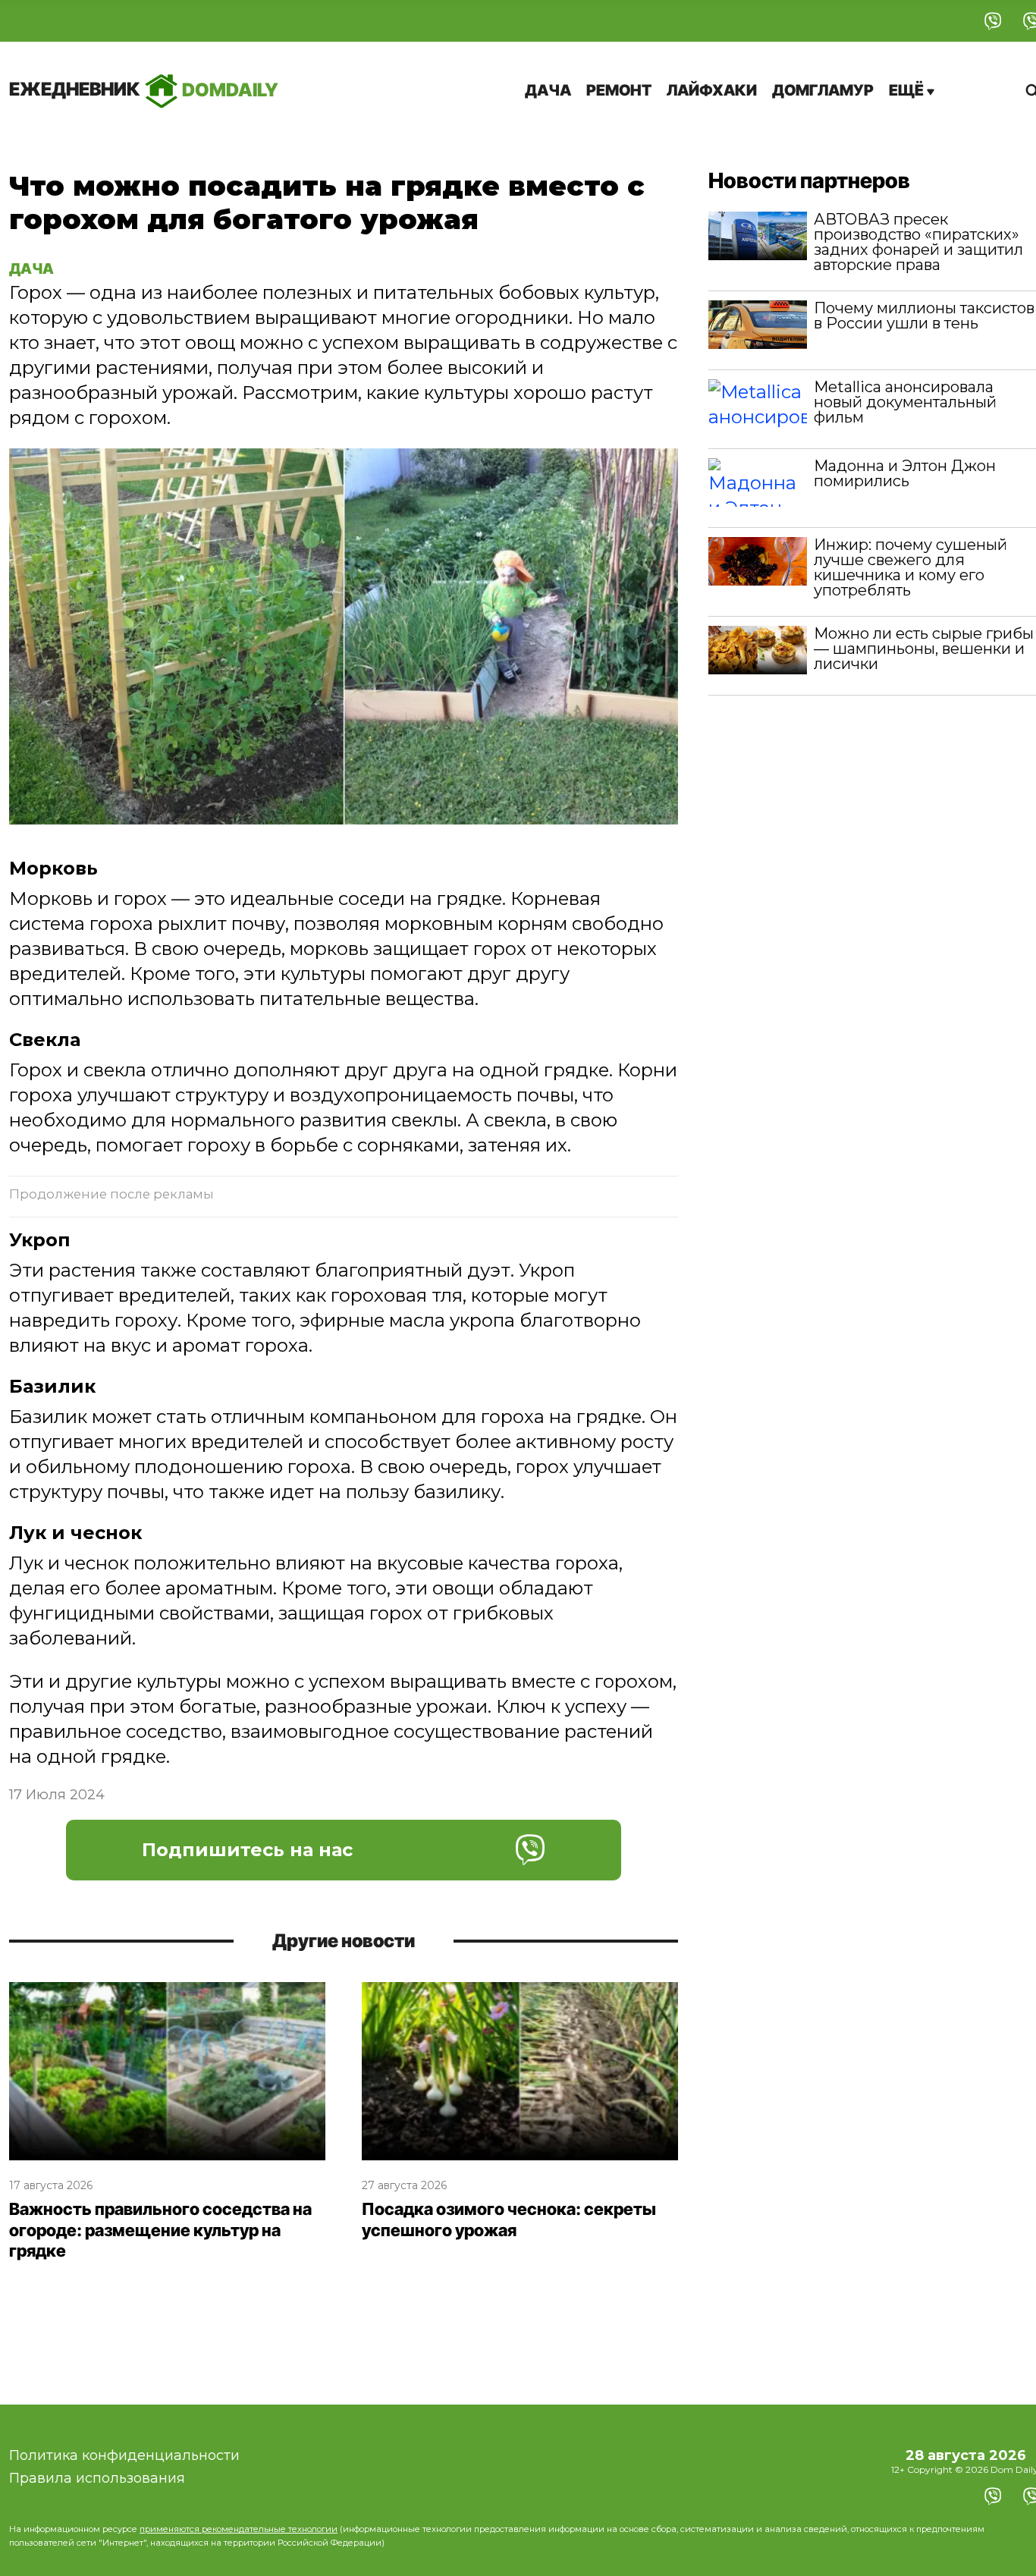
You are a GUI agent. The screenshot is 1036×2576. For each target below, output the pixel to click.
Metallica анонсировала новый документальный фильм (905, 402)
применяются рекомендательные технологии (239, 2529)
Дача (548, 90)
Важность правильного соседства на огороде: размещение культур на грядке (160, 2230)
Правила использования (97, 2478)
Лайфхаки (712, 90)
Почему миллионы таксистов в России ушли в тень (924, 316)
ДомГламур (823, 90)
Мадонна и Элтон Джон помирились (905, 473)
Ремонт (619, 90)
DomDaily (144, 89)
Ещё (908, 90)
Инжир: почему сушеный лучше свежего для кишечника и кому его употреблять (910, 567)
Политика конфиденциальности (124, 2455)
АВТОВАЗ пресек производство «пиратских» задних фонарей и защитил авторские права (918, 242)
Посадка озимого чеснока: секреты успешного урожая (509, 2219)
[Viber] (993, 21)
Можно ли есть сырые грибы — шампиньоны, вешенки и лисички (924, 649)
